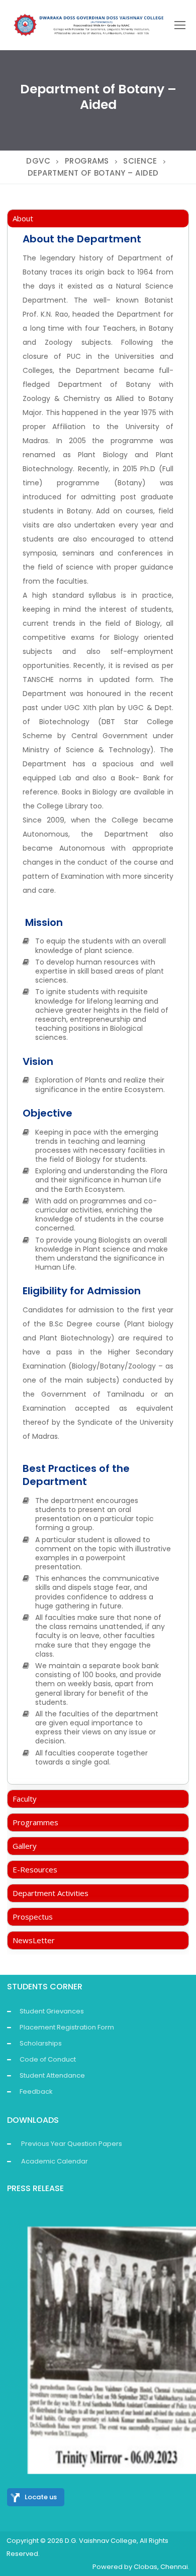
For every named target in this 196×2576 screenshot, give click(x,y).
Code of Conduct (48, 2059)
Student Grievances (52, 2011)
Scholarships (41, 2043)
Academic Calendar (55, 2161)
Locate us (41, 2497)
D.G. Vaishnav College (101, 2541)
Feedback (36, 2091)
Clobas (145, 2567)
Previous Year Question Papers (72, 2144)
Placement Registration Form (67, 2027)
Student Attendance (52, 2075)
